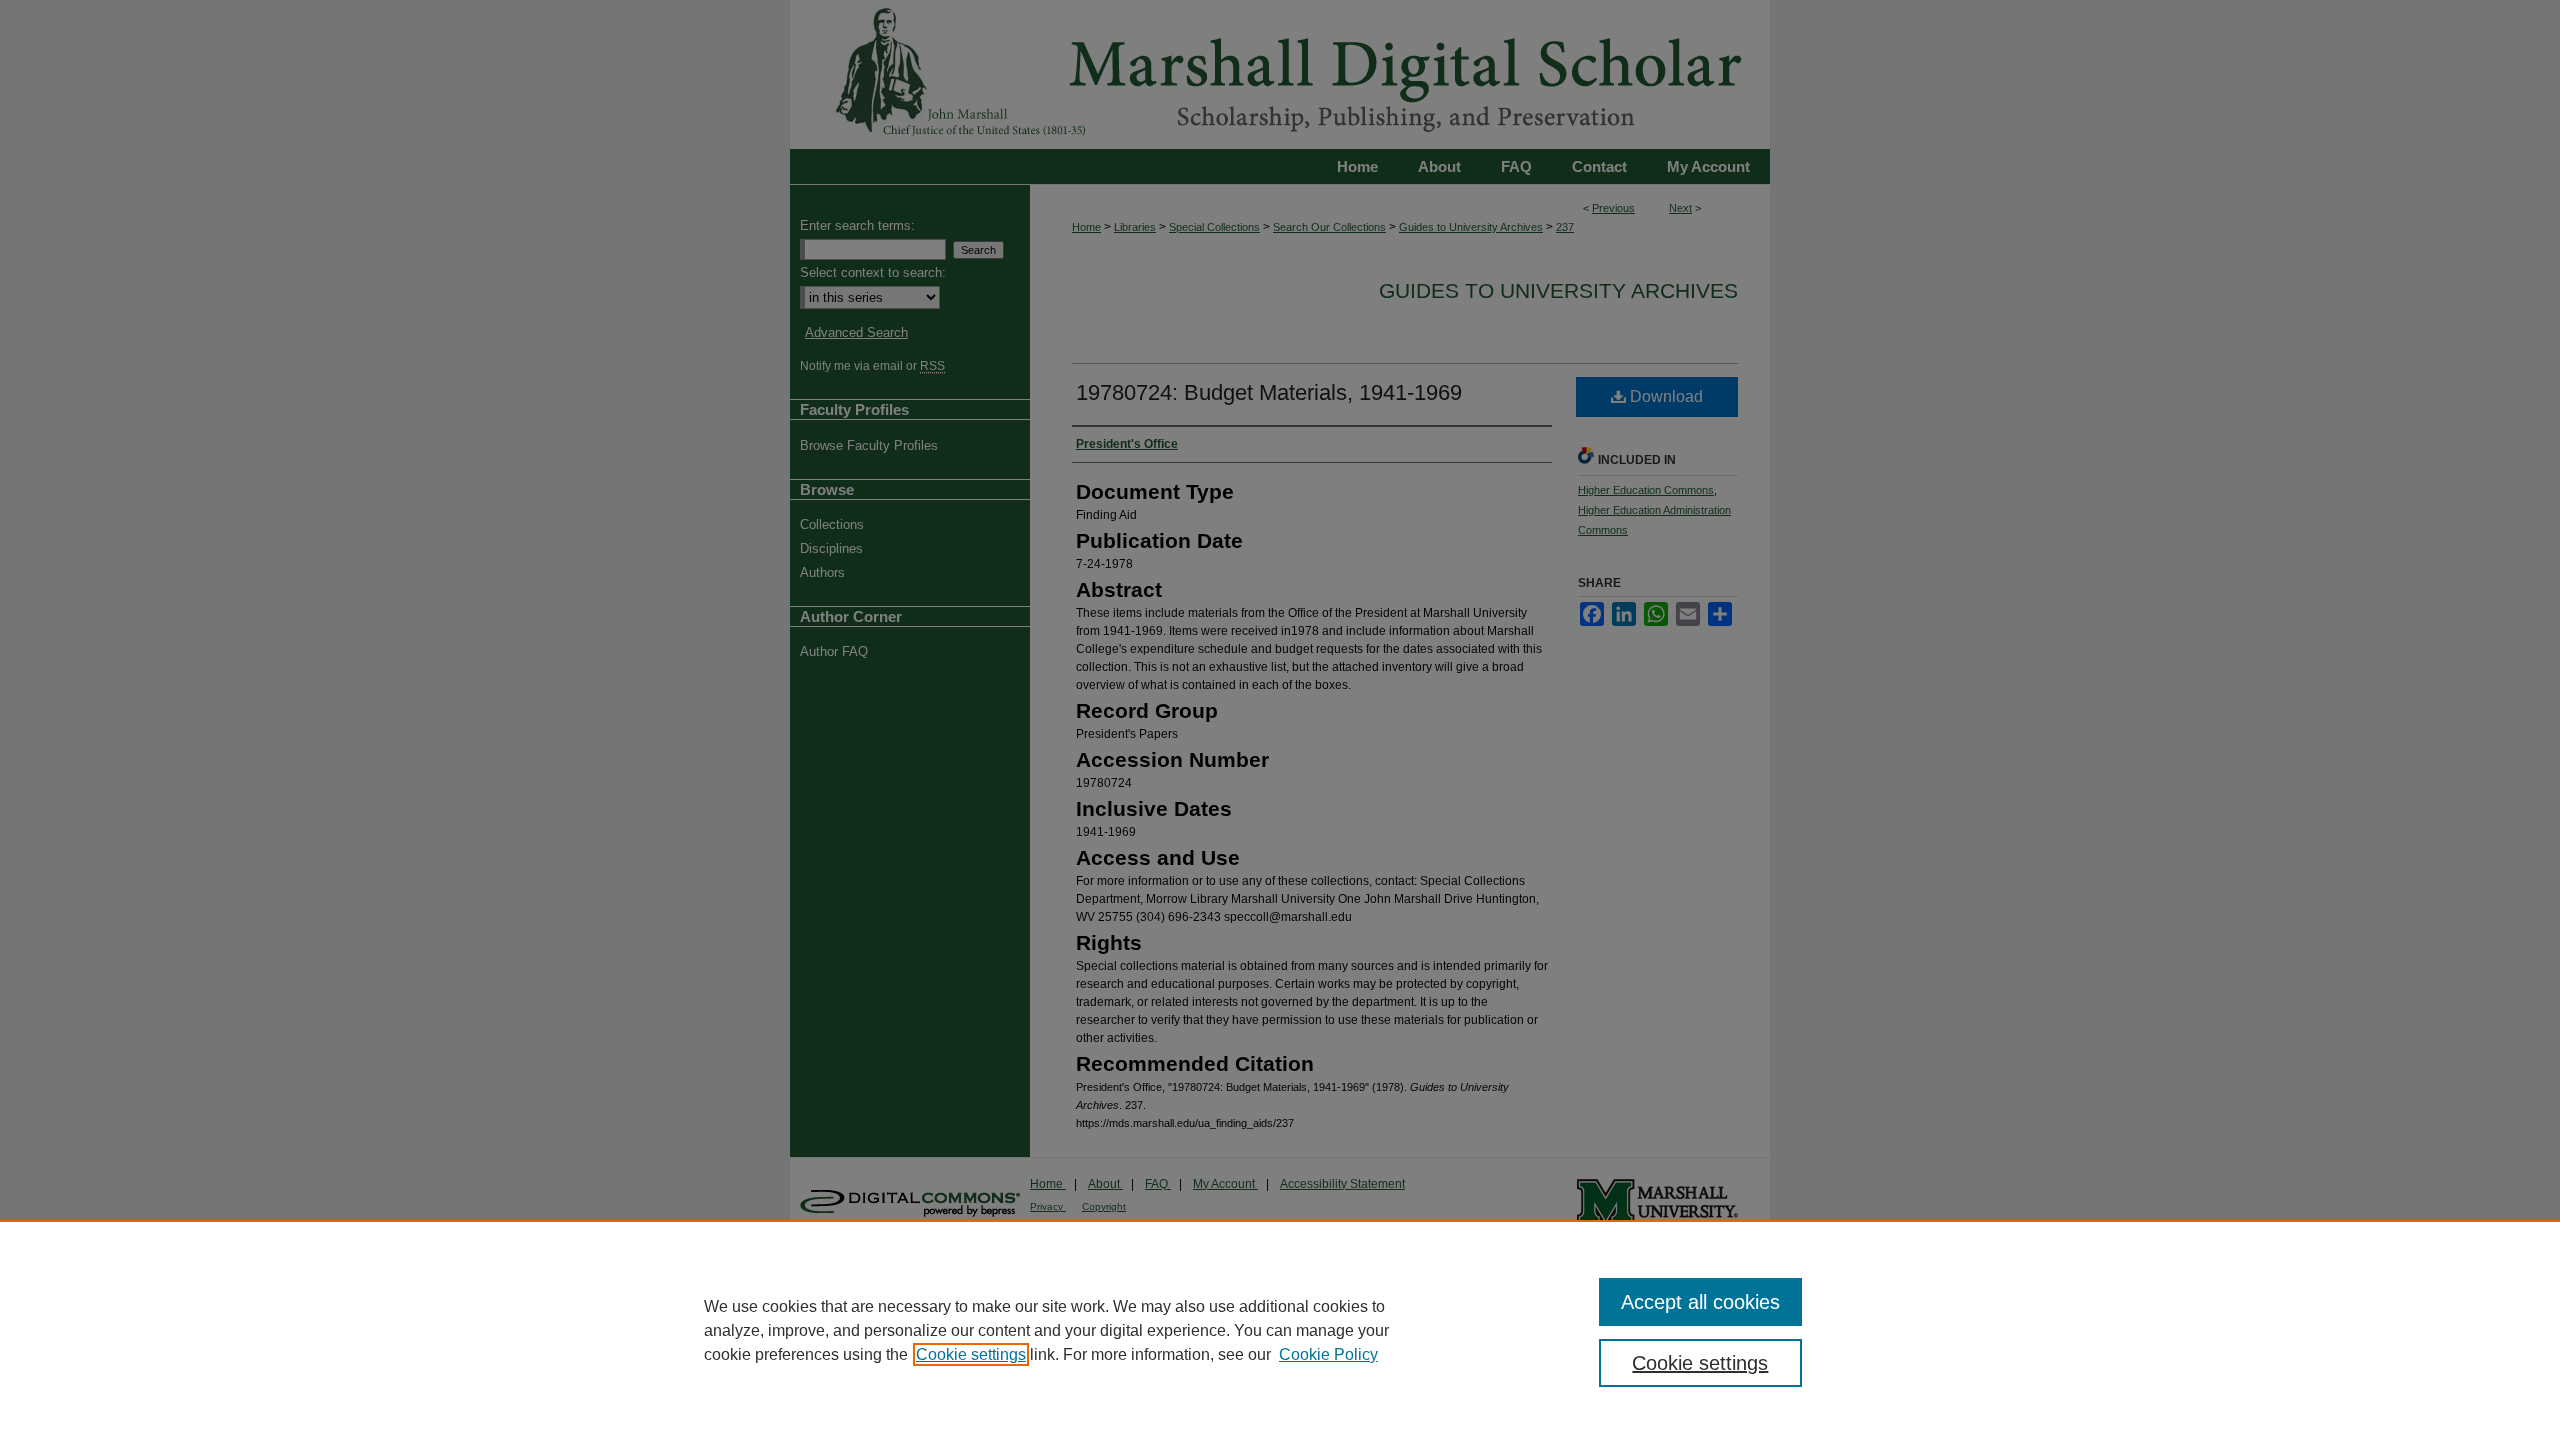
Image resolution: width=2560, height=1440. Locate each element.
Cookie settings (971, 1354)
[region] (1280, 1330)
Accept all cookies (1700, 1302)
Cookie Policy (1328, 1354)
